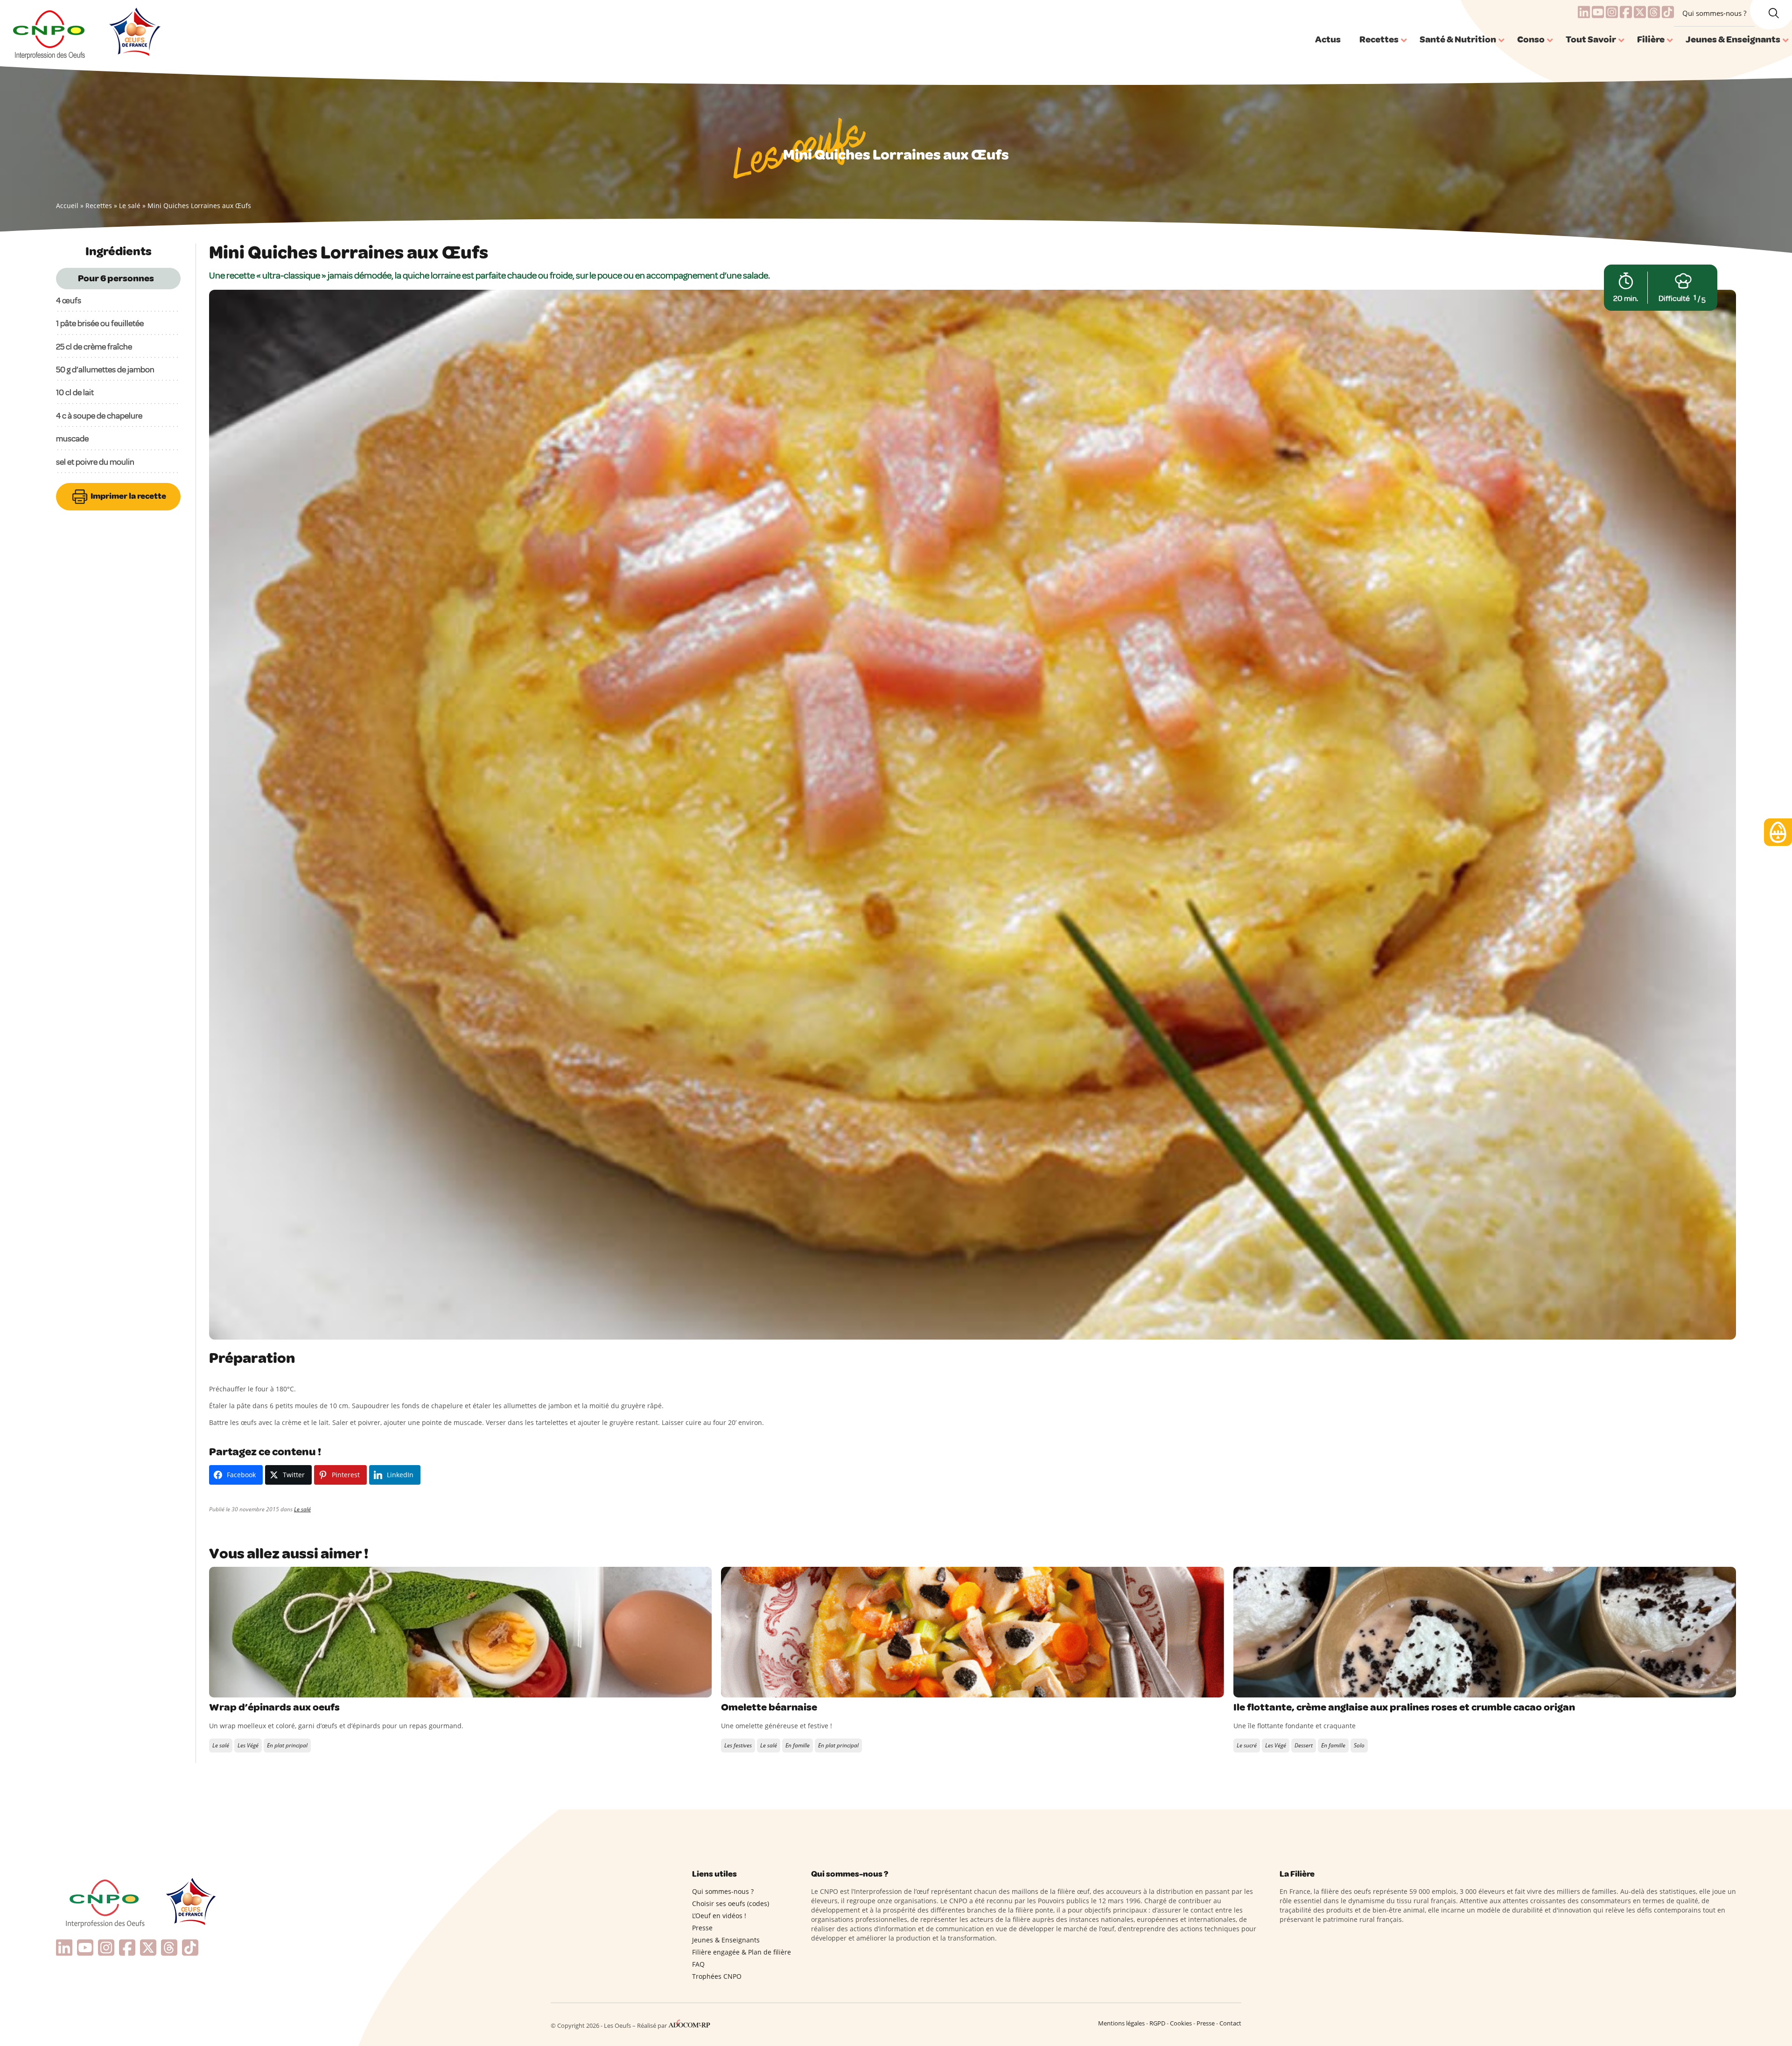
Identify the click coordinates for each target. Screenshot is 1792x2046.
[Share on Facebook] (217, 1688)
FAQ (698, 1964)
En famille (798, 1745)
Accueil (67, 206)
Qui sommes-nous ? (1714, 13)
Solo (1359, 1745)
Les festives (738, 1745)
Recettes (99, 206)
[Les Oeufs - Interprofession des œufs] (50, 33)
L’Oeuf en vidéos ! (719, 1916)
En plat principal (287, 1745)
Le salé (130, 206)
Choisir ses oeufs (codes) (731, 1903)
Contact (1230, 2023)
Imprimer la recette (128, 496)
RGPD (1157, 2023)
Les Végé (248, 1745)
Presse (702, 1928)
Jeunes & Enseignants (726, 1940)
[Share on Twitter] (237, 1688)
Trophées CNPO (717, 1976)
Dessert (1304, 1745)
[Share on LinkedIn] (256, 1688)
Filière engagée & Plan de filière (742, 1952)
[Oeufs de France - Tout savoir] (134, 33)
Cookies (1181, 2023)
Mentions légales (1121, 2023)
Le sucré (1247, 1745)
